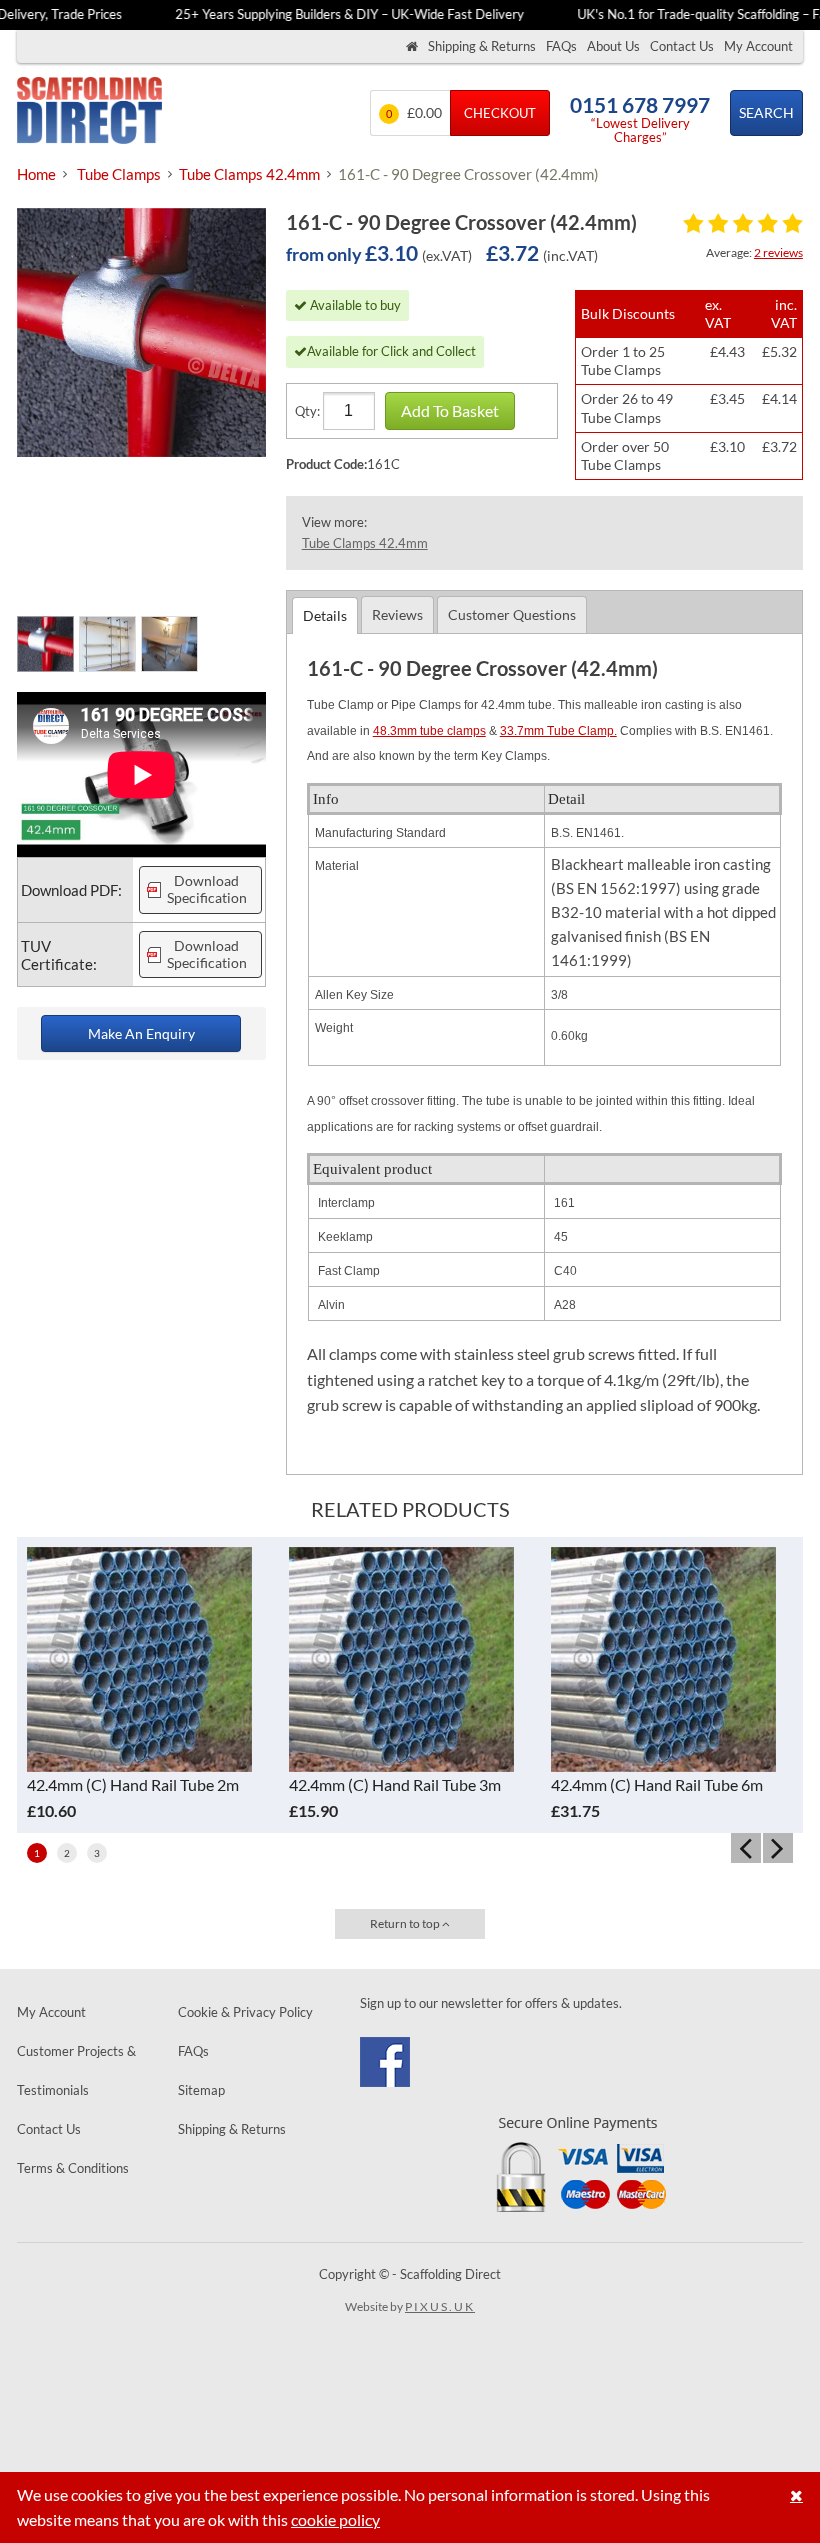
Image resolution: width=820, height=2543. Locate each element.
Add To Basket (450, 410)
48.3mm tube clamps (429, 731)
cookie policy (335, 2519)
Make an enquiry (141, 1033)
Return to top (406, 1923)
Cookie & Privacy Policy (245, 2012)
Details (325, 615)
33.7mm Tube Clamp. (558, 731)
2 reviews (778, 252)
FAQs (561, 46)
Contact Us (682, 46)
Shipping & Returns (482, 46)
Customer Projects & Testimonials (76, 2070)
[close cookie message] (796, 2495)
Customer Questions (512, 614)
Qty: (307, 411)
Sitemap (201, 2090)
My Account (758, 46)
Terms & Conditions (73, 2168)
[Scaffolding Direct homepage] (412, 46)
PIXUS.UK (440, 2306)
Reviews (397, 614)
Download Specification (207, 889)
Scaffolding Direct (89, 112)
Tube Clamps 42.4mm (365, 543)
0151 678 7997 (640, 104)
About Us (613, 46)
